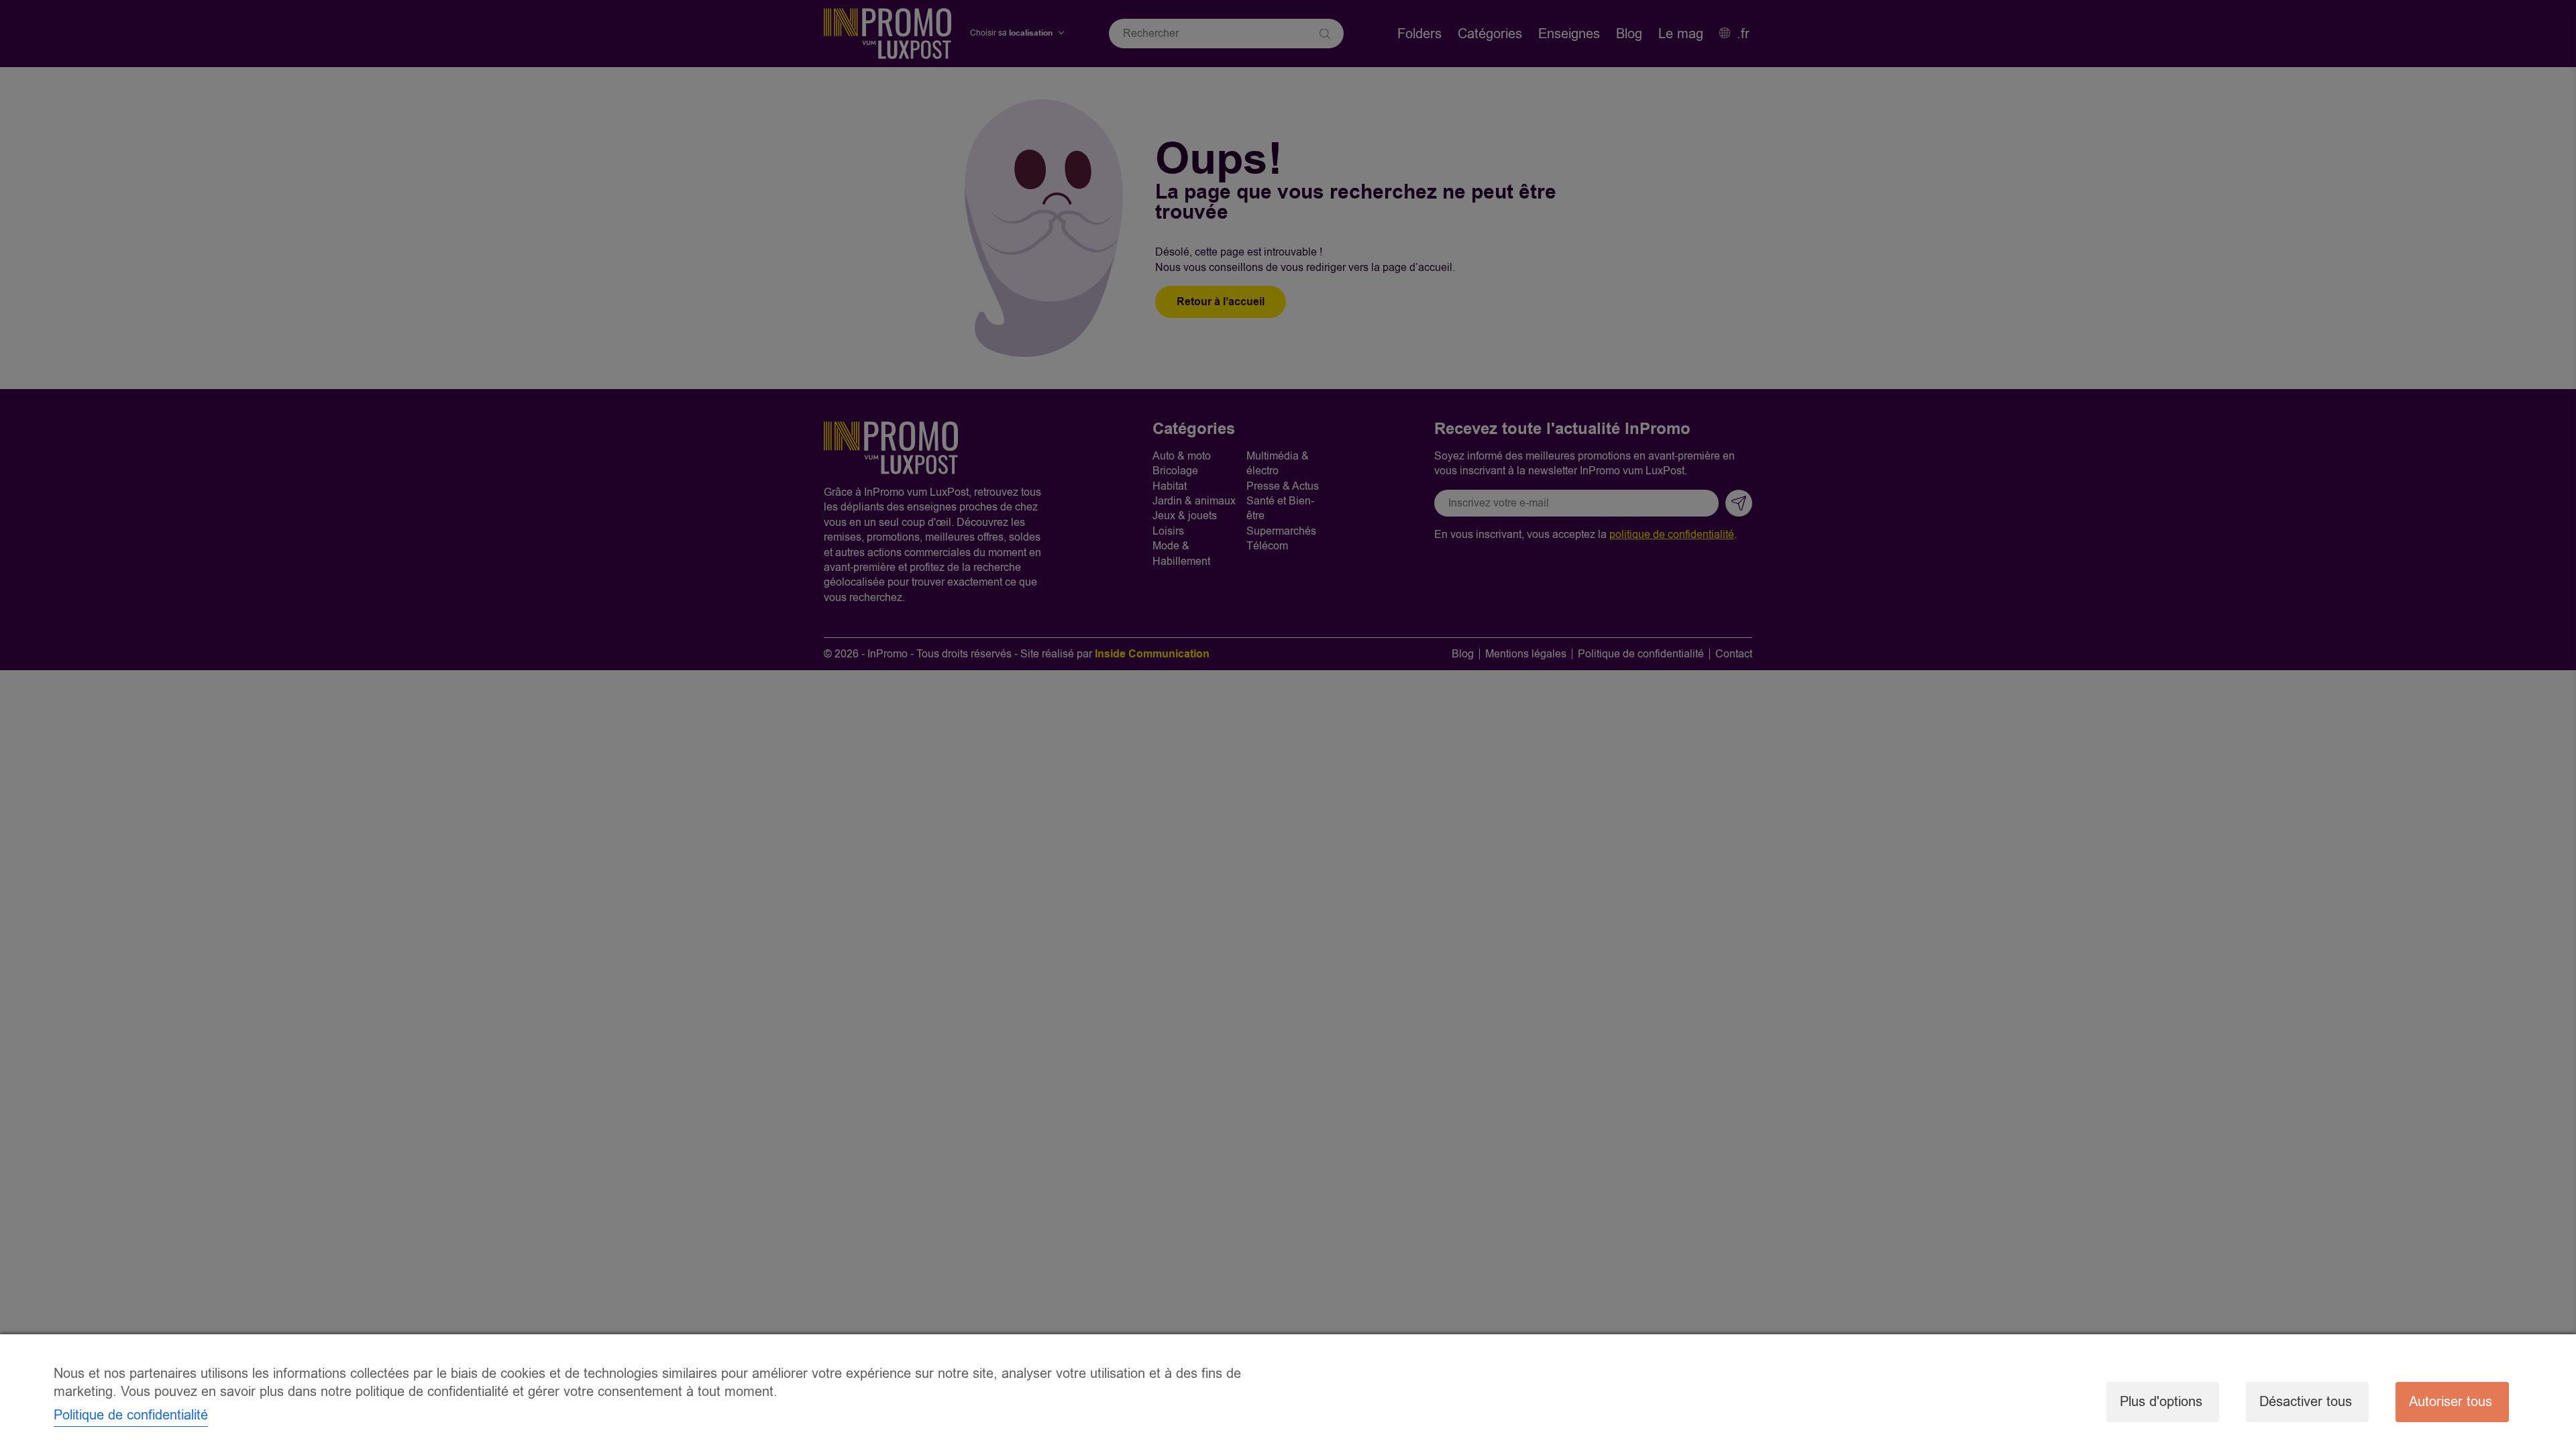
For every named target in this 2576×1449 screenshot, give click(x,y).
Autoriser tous (2451, 1402)
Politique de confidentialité (131, 1415)
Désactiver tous (2306, 1402)
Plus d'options (2161, 1402)
